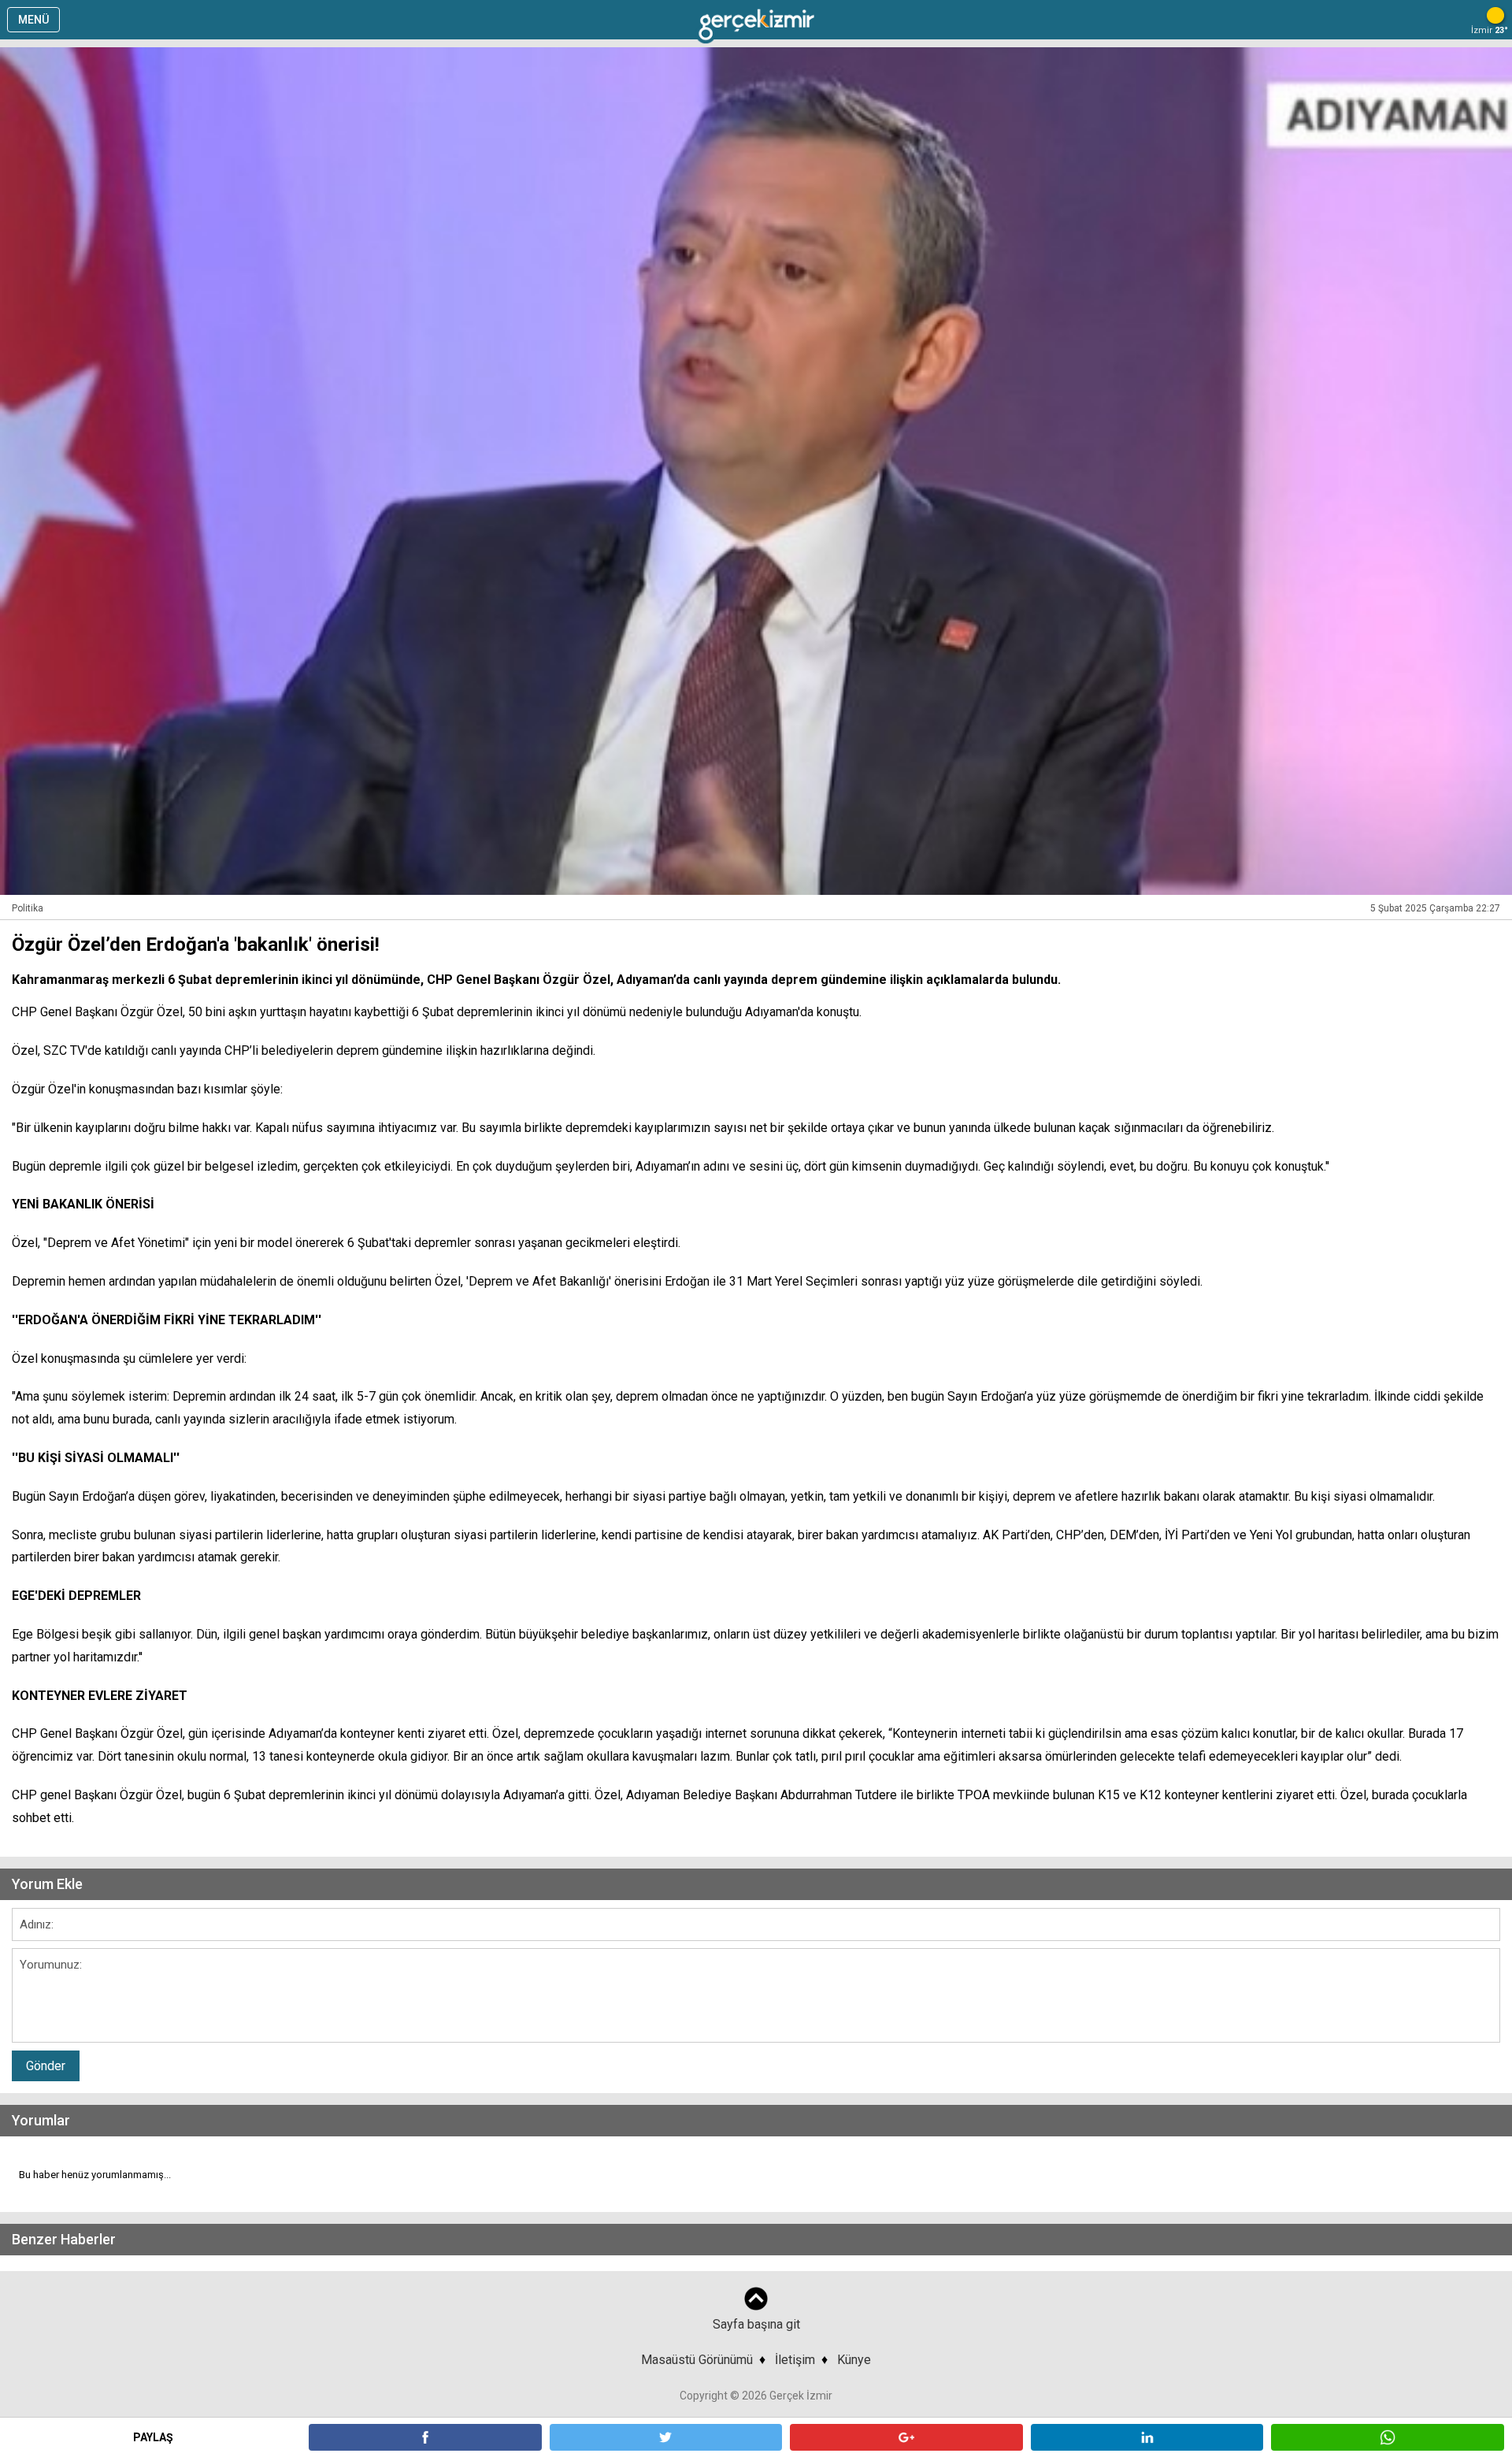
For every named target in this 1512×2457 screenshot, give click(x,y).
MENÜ (33, 20)
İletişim (795, 2360)
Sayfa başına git (756, 2324)
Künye (854, 2360)
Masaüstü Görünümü (697, 2360)
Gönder (46, 2066)
